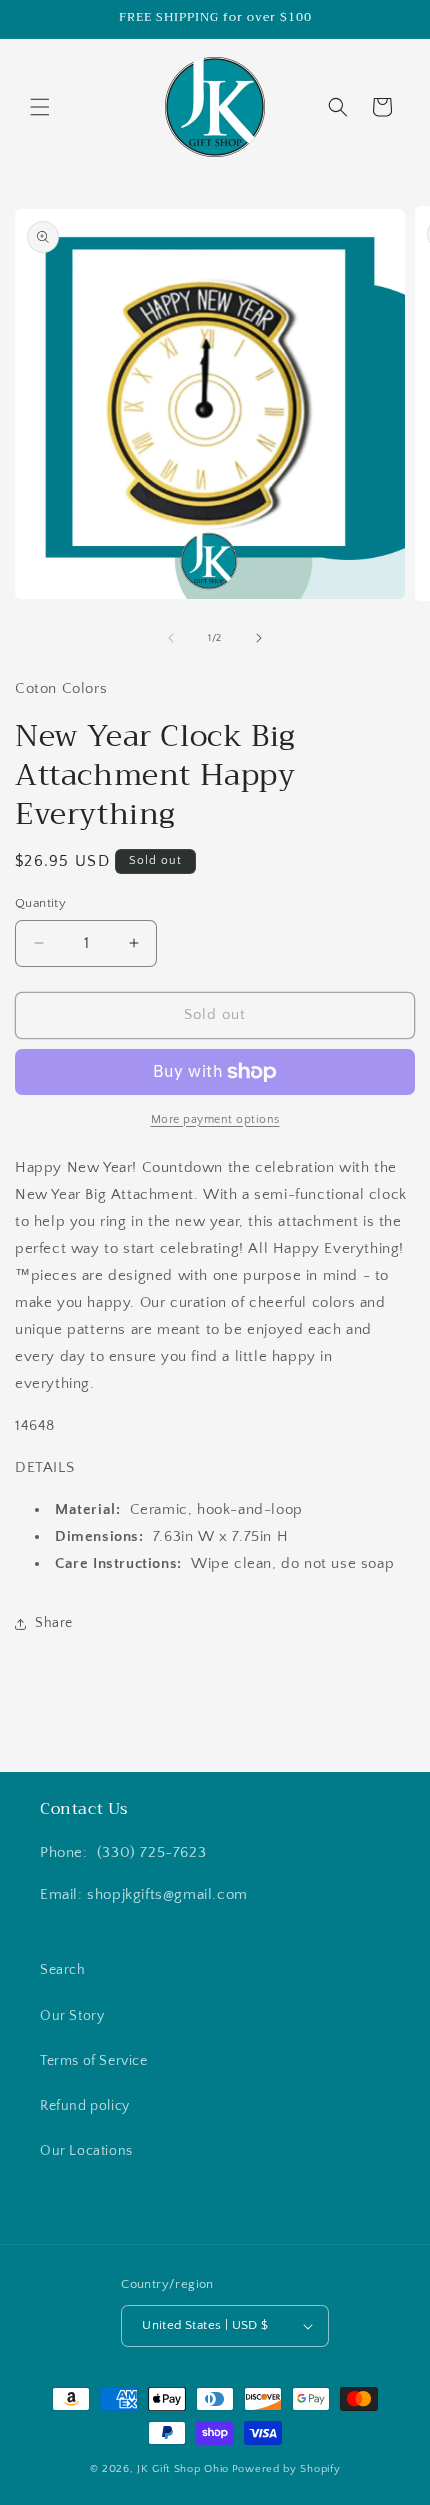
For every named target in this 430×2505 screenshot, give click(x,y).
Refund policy (85, 2106)
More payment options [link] (215, 1119)
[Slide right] (259, 638)
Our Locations (86, 2151)
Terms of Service (94, 2061)
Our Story (72, 2016)
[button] (40, 107)
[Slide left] (171, 638)
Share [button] (54, 1623)
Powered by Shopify (286, 2469)
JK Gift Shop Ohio (183, 2469)
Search (63, 1970)
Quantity (40, 903)
